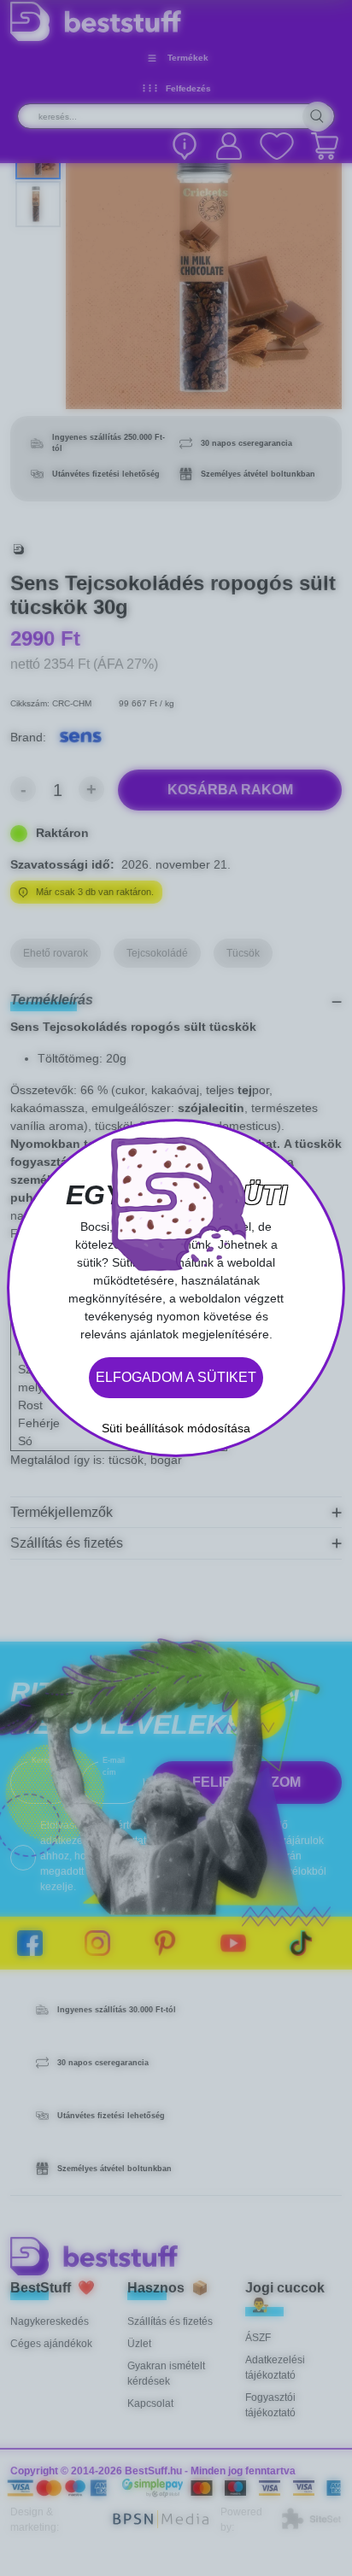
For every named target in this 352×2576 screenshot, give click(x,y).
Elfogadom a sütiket (176, 1377)
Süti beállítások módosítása (176, 1428)
